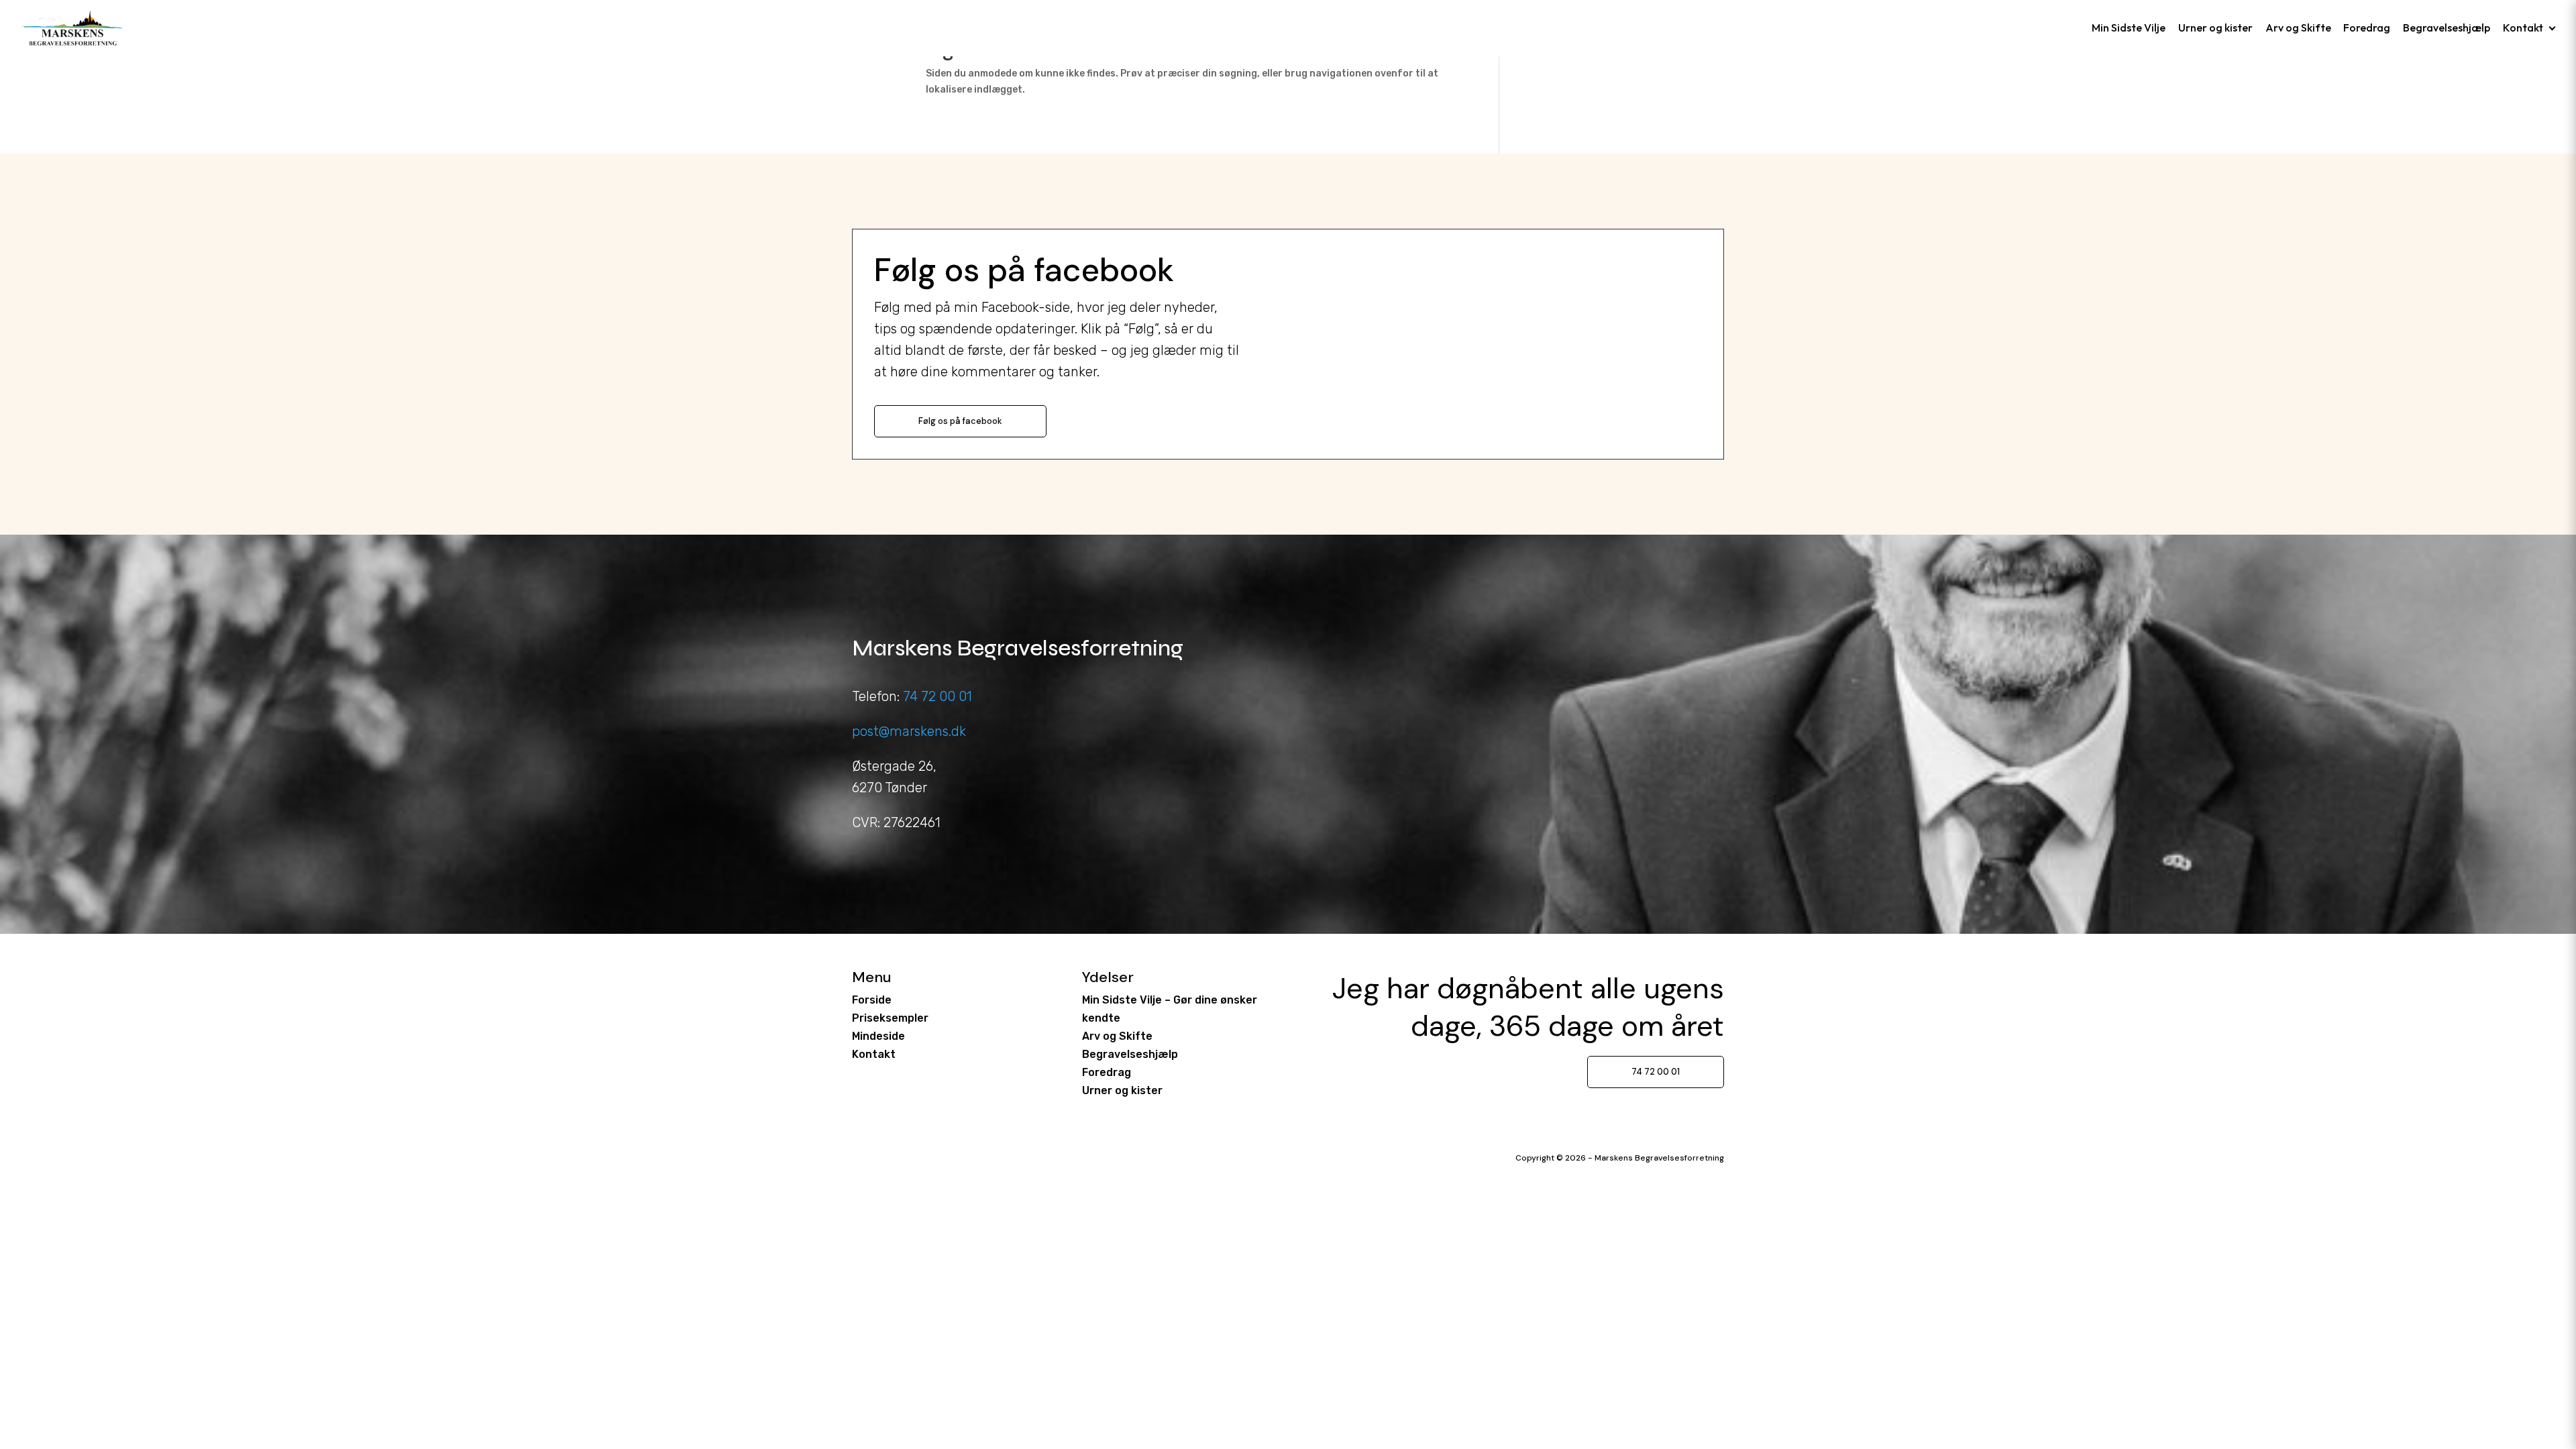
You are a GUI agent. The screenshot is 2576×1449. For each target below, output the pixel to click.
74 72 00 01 (937, 696)
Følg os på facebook (960, 421)
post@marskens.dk (909, 731)
